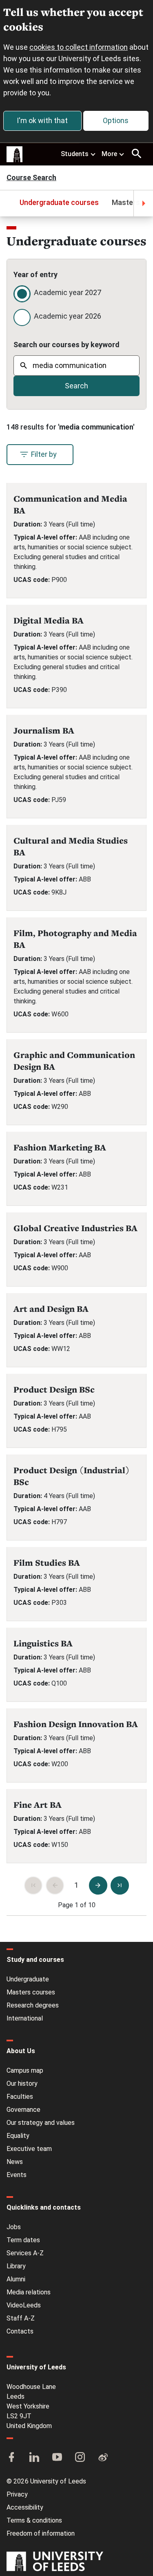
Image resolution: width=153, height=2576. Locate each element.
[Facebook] (11, 2458)
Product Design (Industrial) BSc (72, 1476)
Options (116, 120)
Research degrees (33, 2005)
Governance (23, 2110)
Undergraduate (28, 1979)
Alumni (16, 2279)
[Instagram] (80, 2458)
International (25, 2018)
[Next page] (98, 1885)
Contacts (20, 2331)
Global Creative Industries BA (75, 1228)
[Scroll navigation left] (10, 203)
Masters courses (31, 1992)
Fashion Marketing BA (60, 1147)
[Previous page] (55, 1885)
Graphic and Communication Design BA (74, 1061)
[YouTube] (57, 2458)
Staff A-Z (21, 2318)
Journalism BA (44, 730)
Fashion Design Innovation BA (76, 1724)
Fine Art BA (38, 1805)
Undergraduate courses (59, 202)
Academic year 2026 (68, 316)
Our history (22, 2083)
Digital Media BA (49, 620)
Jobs (14, 2227)
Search (76, 386)
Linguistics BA (43, 1643)
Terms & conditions (34, 2520)
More (109, 154)
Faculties (20, 2097)
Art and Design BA (51, 1309)
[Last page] (120, 1885)
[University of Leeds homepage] (15, 154)
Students (75, 154)
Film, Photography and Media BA (75, 939)
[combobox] (76, 366)
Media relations (29, 2292)
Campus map (25, 2070)
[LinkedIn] (34, 2458)
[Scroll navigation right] (143, 203)
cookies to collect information (79, 47)
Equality (18, 2136)
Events (17, 2175)
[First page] (33, 1885)
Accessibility (25, 2507)
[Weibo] (103, 2458)
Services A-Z (25, 2253)
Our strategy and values (41, 2123)
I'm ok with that (42, 120)
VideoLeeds (24, 2305)
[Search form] (137, 154)
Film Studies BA (47, 1563)
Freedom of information (41, 2533)
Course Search (31, 178)
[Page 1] (76, 1885)
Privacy (17, 2494)
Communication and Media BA (70, 505)
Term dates (23, 2240)
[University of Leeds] (55, 2562)
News (15, 2162)
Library (16, 2266)
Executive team (29, 2149)
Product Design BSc (54, 1389)
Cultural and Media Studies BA (71, 846)
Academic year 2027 (68, 292)
